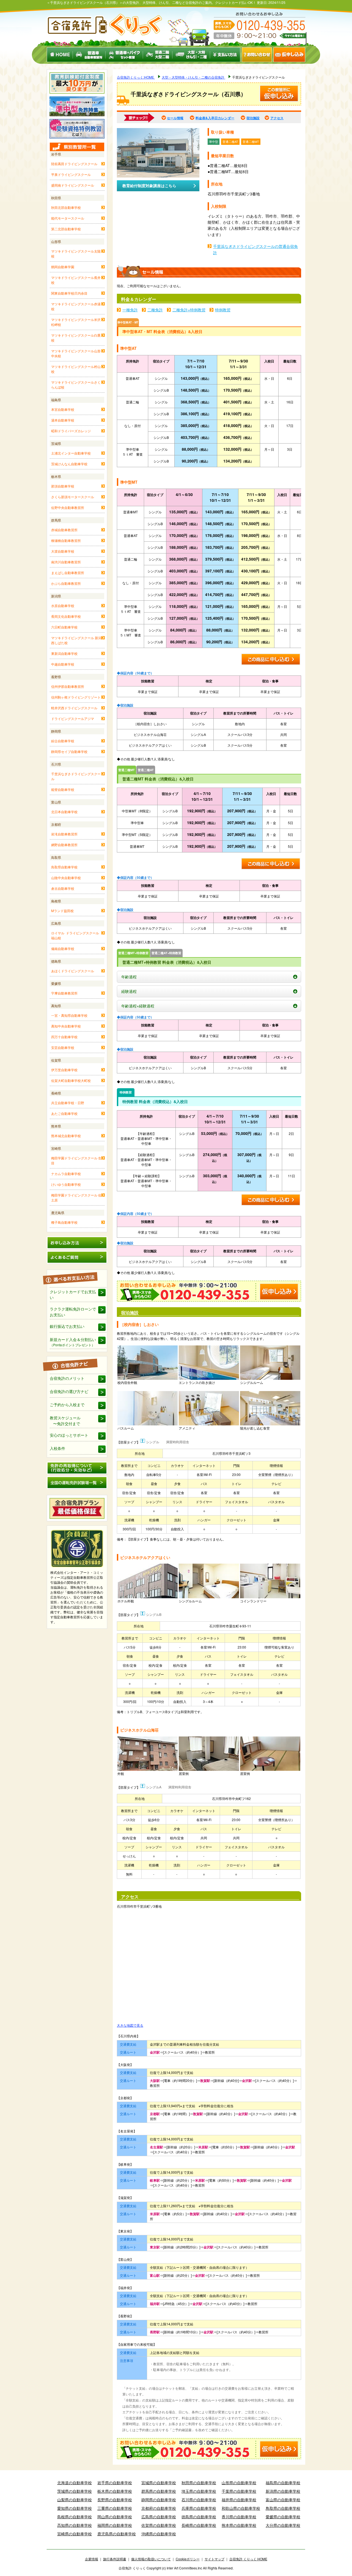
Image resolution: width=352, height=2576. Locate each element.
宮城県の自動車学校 (159, 2483)
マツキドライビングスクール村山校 (76, 369)
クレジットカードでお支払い (73, 1294)
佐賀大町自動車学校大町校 (71, 1080)
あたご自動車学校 (64, 1113)
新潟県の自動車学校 (283, 2491)
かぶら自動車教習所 (66, 583)
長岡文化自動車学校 (66, 616)
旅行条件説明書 (115, 2559)
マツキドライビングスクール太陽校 (76, 254)
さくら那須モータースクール (73, 497)
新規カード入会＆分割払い (73, 1342)
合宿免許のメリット (67, 1378)
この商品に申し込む (271, 660)
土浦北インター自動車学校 (71, 453)
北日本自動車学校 (64, 812)
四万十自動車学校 (64, 1037)
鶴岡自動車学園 (63, 267)
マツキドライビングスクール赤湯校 (76, 306)
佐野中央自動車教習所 (68, 507)
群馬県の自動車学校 (159, 2491)
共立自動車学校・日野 (68, 1103)
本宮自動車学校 (63, 409)
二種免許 (155, 310)
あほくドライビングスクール (73, 971)
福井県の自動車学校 (239, 2500)
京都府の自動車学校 (159, 2508)
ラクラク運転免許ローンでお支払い (73, 1312)
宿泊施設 (253, 118)
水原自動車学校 (63, 606)
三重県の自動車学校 (115, 2508)
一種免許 (130, 310)
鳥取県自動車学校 (64, 867)
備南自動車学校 (63, 948)
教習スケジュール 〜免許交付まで (65, 1421)
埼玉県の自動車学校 (199, 2491)
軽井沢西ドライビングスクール (74, 708)
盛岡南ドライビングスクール (73, 185)
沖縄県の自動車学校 (159, 2534)
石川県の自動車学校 (199, 2500)
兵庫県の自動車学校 (199, 2508)
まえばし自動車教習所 (68, 573)
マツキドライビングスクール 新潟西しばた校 (76, 640)
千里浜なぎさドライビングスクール (76, 776)
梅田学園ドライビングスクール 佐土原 (76, 1197)
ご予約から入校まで (67, 1405)
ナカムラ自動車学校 (66, 1174)
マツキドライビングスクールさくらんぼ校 (76, 385)
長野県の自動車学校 (115, 2500)
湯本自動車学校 (63, 420)
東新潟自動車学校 (64, 653)
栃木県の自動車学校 (115, 2491)
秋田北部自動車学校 (66, 207)
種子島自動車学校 (64, 1222)
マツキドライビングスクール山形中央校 (76, 353)
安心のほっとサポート (69, 1435)
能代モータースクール (68, 218)
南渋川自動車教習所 (66, 562)
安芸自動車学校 (63, 1047)
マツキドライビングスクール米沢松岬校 (76, 322)
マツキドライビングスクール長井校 (76, 280)
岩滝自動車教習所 (64, 834)
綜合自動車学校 (63, 741)
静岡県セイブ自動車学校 (69, 751)
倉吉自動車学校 (63, 888)
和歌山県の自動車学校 (241, 2508)
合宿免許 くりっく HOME (248, 2559)
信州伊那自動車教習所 (68, 686)
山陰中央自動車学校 (66, 878)
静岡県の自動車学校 (159, 2500)
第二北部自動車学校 (66, 229)
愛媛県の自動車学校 (283, 2517)
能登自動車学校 (63, 789)
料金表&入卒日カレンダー (215, 118)
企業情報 (92, 2559)
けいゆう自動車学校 (66, 1184)
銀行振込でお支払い (67, 1326)
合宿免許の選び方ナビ (69, 1391)
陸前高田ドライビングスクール (74, 164)
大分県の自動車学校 (283, 2525)
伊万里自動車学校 (64, 1070)
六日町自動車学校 (64, 627)
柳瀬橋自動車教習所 (66, 540)
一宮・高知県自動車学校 (69, 1015)
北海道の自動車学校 (75, 2483)
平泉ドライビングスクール (71, 174)
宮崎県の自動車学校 (75, 2534)
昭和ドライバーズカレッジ (71, 431)
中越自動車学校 (63, 664)
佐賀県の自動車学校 (159, 2525)
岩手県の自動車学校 (115, 2483)
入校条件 (57, 1448)
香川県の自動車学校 (239, 2517)
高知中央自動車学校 (66, 1026)
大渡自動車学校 (63, 551)
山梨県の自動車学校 (75, 2500)
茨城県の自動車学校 (75, 2491)
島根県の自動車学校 (75, 2517)
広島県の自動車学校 (159, 2517)
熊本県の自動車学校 (239, 2525)
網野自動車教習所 (64, 845)
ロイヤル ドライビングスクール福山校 (75, 935)
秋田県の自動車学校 (199, 2483)
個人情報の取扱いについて (151, 2559)
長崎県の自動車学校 (199, 2525)
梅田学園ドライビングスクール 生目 (76, 1160)
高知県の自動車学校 (75, 2525)
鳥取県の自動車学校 (283, 2508)
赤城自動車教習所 (64, 530)
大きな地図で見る (130, 2025)
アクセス (277, 118)
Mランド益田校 (62, 911)
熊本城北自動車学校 (66, 1136)
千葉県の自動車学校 (239, 2491)
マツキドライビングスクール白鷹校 (76, 338)
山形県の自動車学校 (239, 2483)
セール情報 (175, 118)
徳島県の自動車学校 (199, 2517)
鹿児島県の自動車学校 (117, 2534)
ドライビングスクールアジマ (73, 718)
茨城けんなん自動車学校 (69, 464)
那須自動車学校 (63, 486)
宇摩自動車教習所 (64, 993)
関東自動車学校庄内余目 (69, 293)
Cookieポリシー (188, 2559)
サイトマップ (215, 2559)
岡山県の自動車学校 (115, 2517)
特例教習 (223, 310)
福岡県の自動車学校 (115, 2525)
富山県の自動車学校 (283, 2500)
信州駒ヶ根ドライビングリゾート (76, 697)
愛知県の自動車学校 (75, 2508)
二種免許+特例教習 (189, 310)
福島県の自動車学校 (283, 2483)
